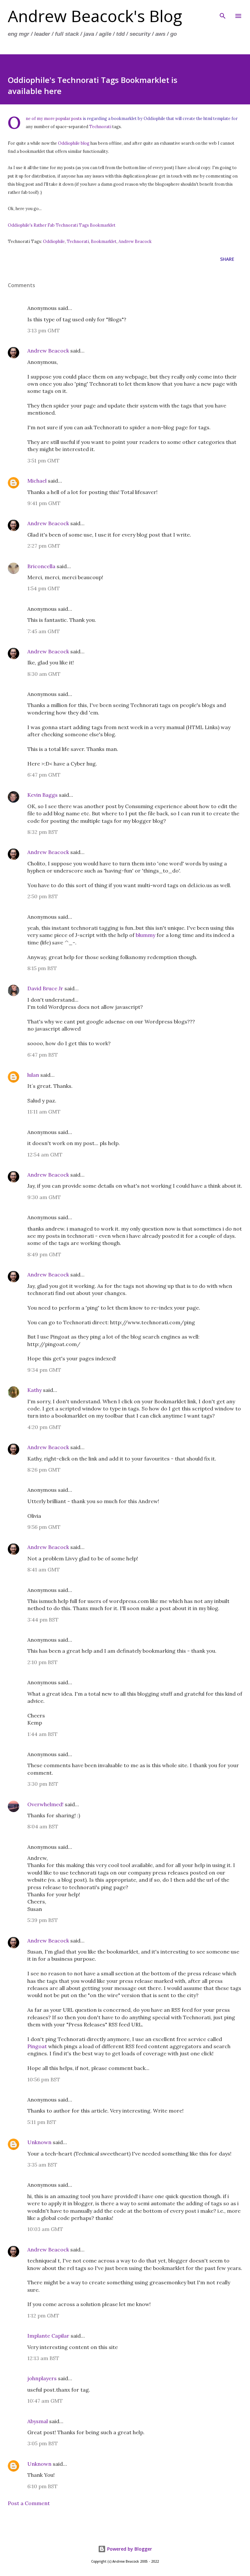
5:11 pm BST (42, 2122)
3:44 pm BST (43, 1620)
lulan (33, 1075)
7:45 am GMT (44, 631)
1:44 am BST (42, 1734)
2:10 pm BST (42, 1662)
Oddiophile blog (74, 143)
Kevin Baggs (42, 795)
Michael (37, 481)
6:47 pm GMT (44, 775)
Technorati (100, 127)
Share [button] (227, 259)
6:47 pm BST (43, 1055)
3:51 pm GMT (43, 460)
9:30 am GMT (44, 1197)
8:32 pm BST (43, 832)
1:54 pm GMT (44, 588)
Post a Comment (29, 2503)
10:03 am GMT (45, 2229)
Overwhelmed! (45, 1804)
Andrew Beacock (135, 241)
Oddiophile (54, 241)
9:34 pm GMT (44, 1370)
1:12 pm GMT (43, 2316)
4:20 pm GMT (44, 1427)
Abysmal (38, 2421)
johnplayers (42, 2378)
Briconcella (41, 566)
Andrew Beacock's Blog (95, 16)
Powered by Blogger (129, 2549)
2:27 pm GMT (44, 546)
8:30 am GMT (44, 674)
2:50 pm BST (43, 896)
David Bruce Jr (45, 988)
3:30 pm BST (43, 1784)
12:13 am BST (43, 2358)
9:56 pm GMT (44, 1527)
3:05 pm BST (43, 2443)
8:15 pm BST (42, 968)
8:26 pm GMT (44, 1470)
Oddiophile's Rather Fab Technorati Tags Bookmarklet (62, 225)
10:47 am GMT (45, 2401)
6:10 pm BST (42, 2486)
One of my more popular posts (54, 118)
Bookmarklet (104, 241)
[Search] (223, 12)
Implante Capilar (48, 2336)
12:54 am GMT (45, 1155)
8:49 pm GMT (44, 1254)
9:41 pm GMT (44, 503)
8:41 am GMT (44, 1569)
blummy (146, 935)
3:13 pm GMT (44, 330)
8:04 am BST (43, 1826)
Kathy (35, 1390)
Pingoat (37, 2046)
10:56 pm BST (44, 2079)
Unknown (39, 2142)
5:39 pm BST (43, 1920)
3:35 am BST (42, 2165)
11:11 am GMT (44, 1112)
